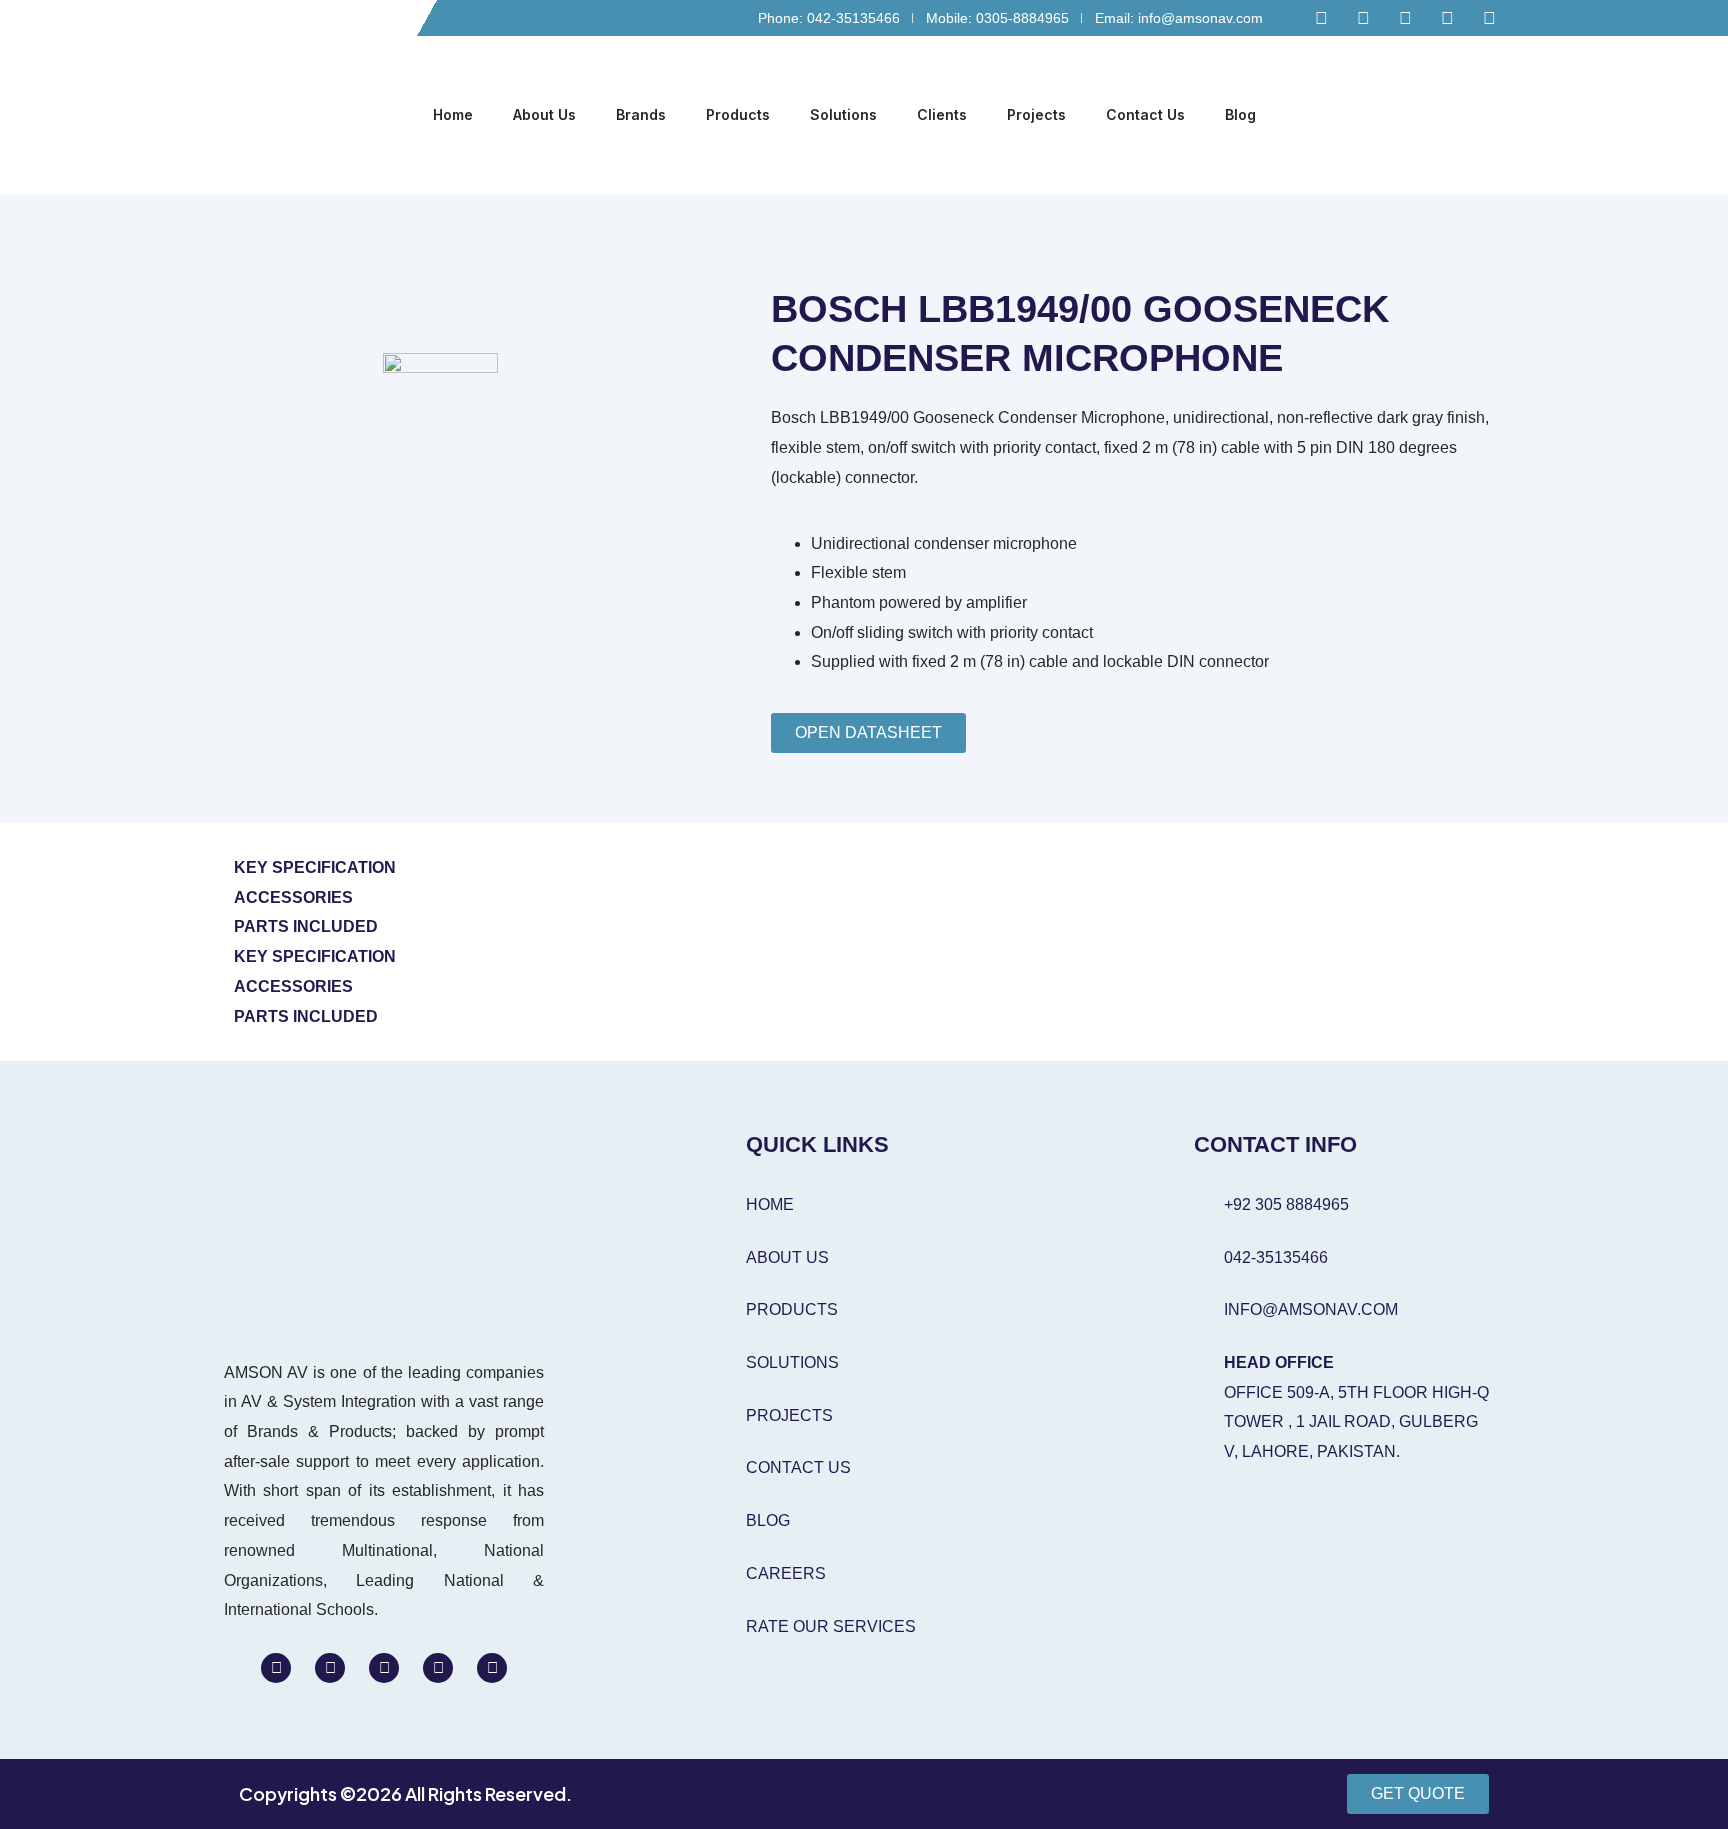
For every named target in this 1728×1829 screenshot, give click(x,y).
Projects (1036, 114)
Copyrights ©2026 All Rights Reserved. (405, 1793)
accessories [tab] (293, 897)
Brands (641, 114)
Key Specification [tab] (315, 867)
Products (738, 114)
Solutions (843, 114)
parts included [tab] (306, 926)
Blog (1240, 114)
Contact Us (1145, 114)
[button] (1490, 116)
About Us (544, 114)
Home (453, 114)
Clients (942, 114)
